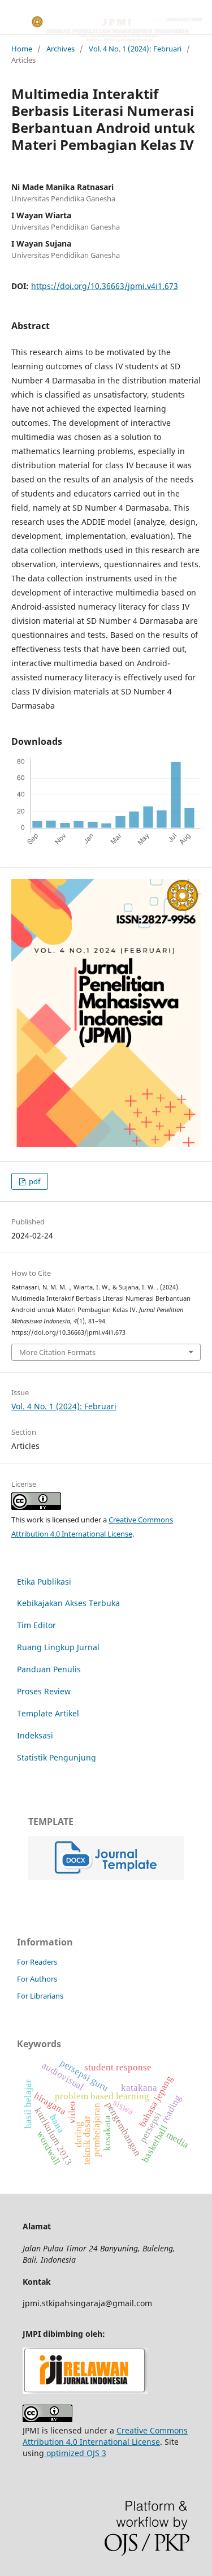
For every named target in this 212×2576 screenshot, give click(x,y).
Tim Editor (36, 1625)
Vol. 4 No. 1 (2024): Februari (135, 49)
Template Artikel (48, 1713)
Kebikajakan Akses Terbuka (68, 1603)
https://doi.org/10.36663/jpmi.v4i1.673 (105, 286)
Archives (60, 49)
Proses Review (44, 1691)
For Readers (37, 1962)
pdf (34, 1181)
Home (22, 49)
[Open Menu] (11, 23)
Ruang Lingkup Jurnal (58, 1647)
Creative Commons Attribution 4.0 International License (105, 2436)
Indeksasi (35, 1735)
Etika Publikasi (44, 1582)
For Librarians (40, 1996)
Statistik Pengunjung (57, 1757)
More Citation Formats (57, 1352)
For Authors (37, 1979)
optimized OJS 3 (75, 2453)
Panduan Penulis (49, 1669)
